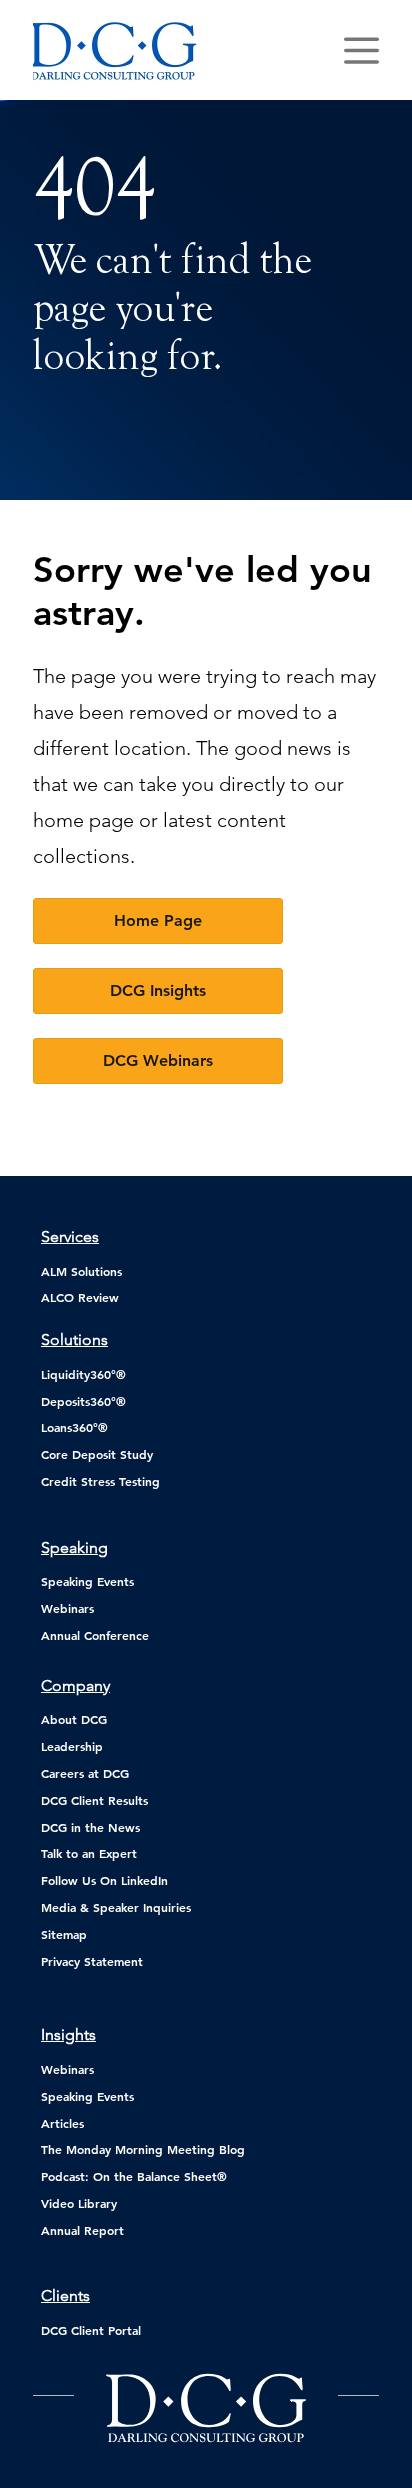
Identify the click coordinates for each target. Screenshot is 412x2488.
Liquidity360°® (83, 1374)
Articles (62, 2123)
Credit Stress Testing (100, 1481)
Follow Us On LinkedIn (104, 1880)
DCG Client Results (94, 1800)
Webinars (67, 1608)
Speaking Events (87, 1581)
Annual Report (82, 2230)
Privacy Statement (92, 1961)
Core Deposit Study (97, 1454)
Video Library (79, 2203)
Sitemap (64, 1934)
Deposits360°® (83, 1401)
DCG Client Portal (91, 2330)
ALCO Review (80, 1297)
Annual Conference (95, 1635)
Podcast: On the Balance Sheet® (134, 2176)
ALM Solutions (81, 1271)
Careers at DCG (85, 1773)
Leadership (72, 1746)
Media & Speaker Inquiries (116, 1907)
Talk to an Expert (89, 1853)
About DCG (74, 1719)
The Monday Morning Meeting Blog (143, 2149)
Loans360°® (74, 1427)
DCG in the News (90, 1827)
